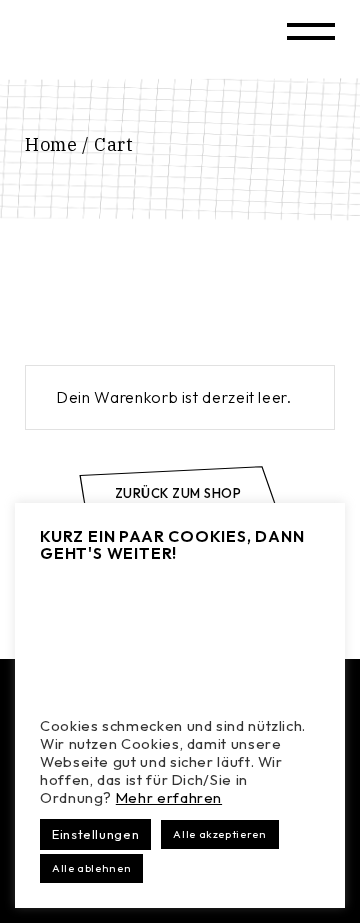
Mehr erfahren (169, 798)
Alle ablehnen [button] (91, 868)
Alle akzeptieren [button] (219, 834)
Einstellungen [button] (95, 834)
